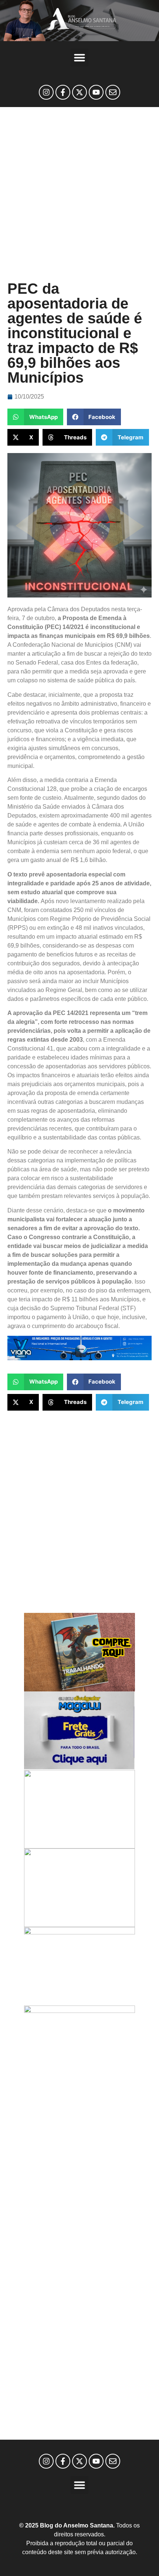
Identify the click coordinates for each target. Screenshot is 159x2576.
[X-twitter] (79, 92)
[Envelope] (113, 92)
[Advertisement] (79, 194)
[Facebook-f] (63, 92)
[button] (79, 57)
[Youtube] (96, 92)
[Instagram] (46, 92)
